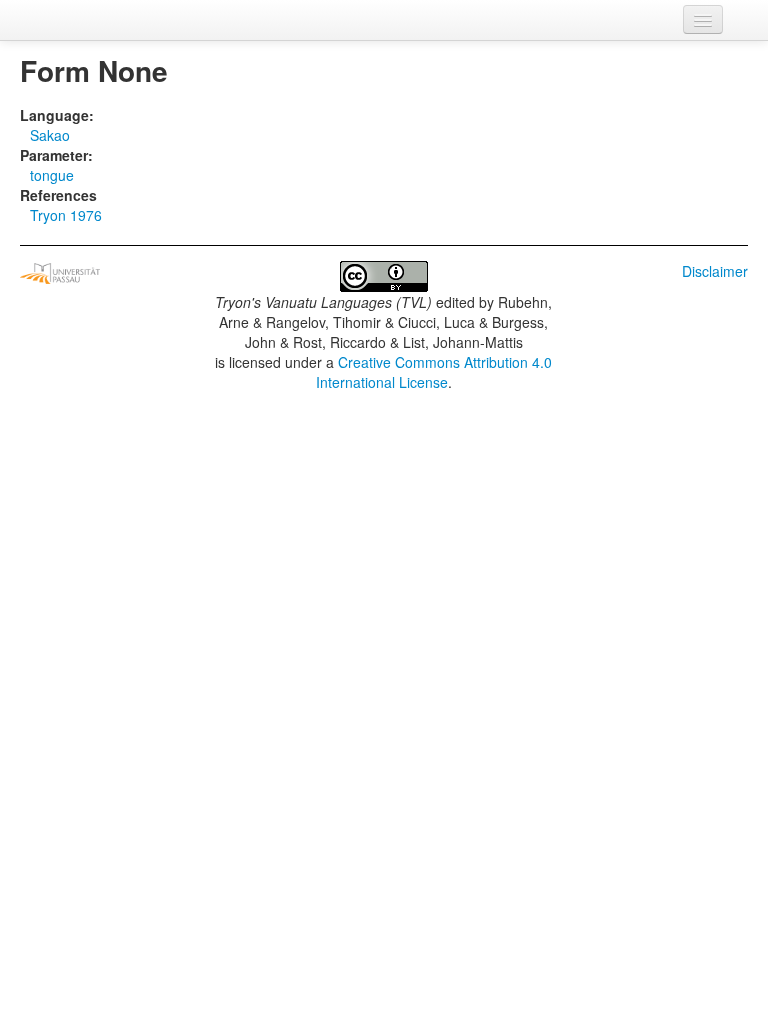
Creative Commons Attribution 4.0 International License (434, 372)
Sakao (50, 135)
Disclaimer (715, 271)
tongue (52, 175)
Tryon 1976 (66, 215)
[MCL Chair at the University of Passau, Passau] (60, 271)
